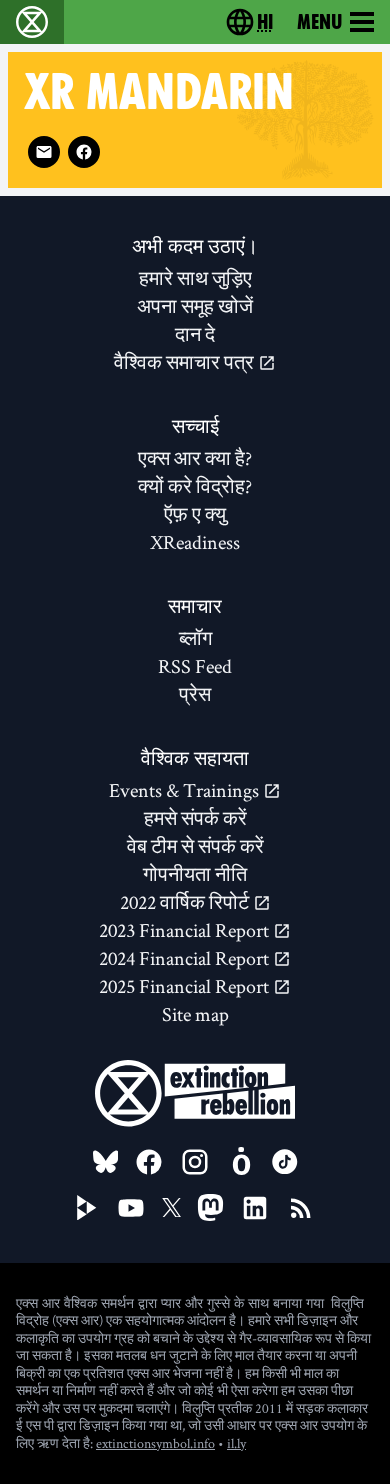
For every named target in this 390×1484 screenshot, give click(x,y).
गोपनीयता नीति (195, 874)
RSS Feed (195, 666)
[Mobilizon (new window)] (241, 1162)
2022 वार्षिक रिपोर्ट (186, 902)
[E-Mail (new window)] (44, 152)
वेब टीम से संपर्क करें (195, 846)
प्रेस (195, 694)
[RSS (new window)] (301, 1208)
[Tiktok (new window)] (285, 1162)
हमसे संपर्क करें (195, 818)
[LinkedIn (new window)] (255, 1208)
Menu (319, 22)
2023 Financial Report (186, 930)
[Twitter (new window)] (172, 1208)
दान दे (195, 334)
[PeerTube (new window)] (87, 1208)
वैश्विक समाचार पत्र (186, 362)
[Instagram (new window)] (195, 1162)
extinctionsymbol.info (155, 1443)
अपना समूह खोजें (195, 306)
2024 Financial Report (186, 958)
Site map (195, 1014)
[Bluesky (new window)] (106, 1162)
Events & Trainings (186, 790)
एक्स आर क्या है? (195, 458)
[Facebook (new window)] (84, 152)
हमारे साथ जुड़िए (195, 278)
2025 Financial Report (186, 986)
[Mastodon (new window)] (210, 1207)
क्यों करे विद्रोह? (195, 486)
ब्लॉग (195, 638)
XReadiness (195, 542)
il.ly (236, 1443)
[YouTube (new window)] (131, 1208)
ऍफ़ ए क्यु (195, 514)
